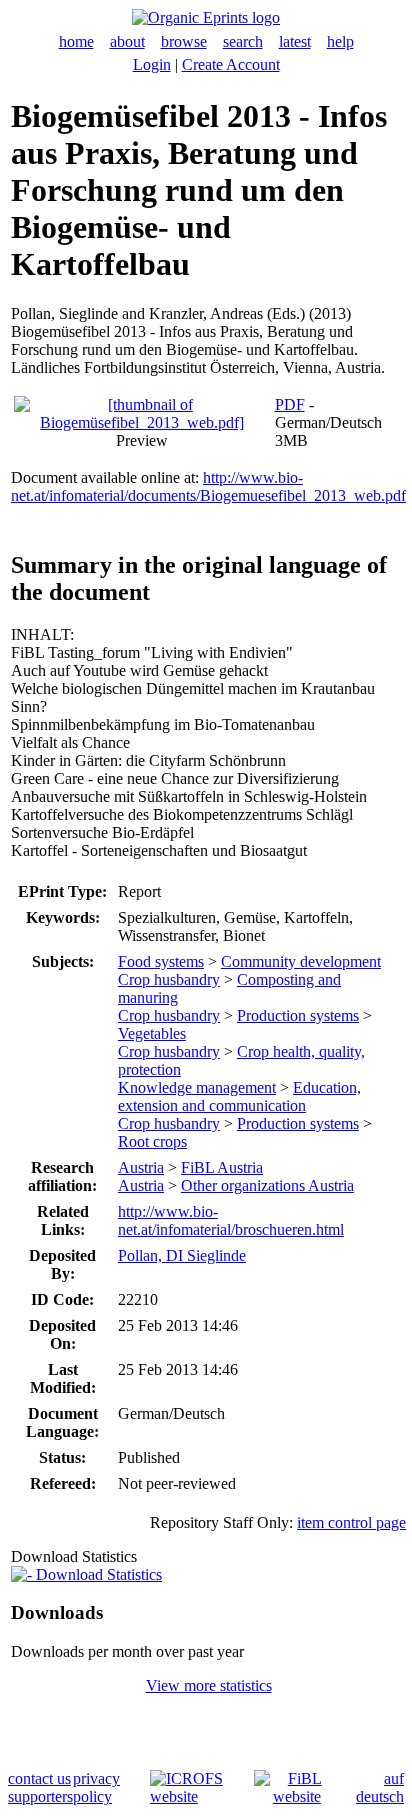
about (127, 41)
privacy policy (96, 1787)
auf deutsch (380, 1787)
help (340, 41)
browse (184, 41)
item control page (351, 1522)
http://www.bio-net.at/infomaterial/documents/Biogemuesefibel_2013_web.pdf (208, 486)
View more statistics (209, 1685)
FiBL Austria (222, 1167)
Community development (301, 961)
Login (152, 64)
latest (295, 41)
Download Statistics (97, 1574)
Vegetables (152, 1033)
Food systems (161, 961)
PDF (290, 404)
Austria (141, 1167)
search (243, 41)
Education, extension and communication (239, 1096)
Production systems (298, 1015)
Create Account (231, 64)
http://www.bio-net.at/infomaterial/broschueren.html (231, 1220)
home (76, 41)
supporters (40, 1796)
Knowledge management (197, 1087)
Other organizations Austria (267, 1185)
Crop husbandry (169, 979)
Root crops (152, 1141)
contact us (39, 1778)
